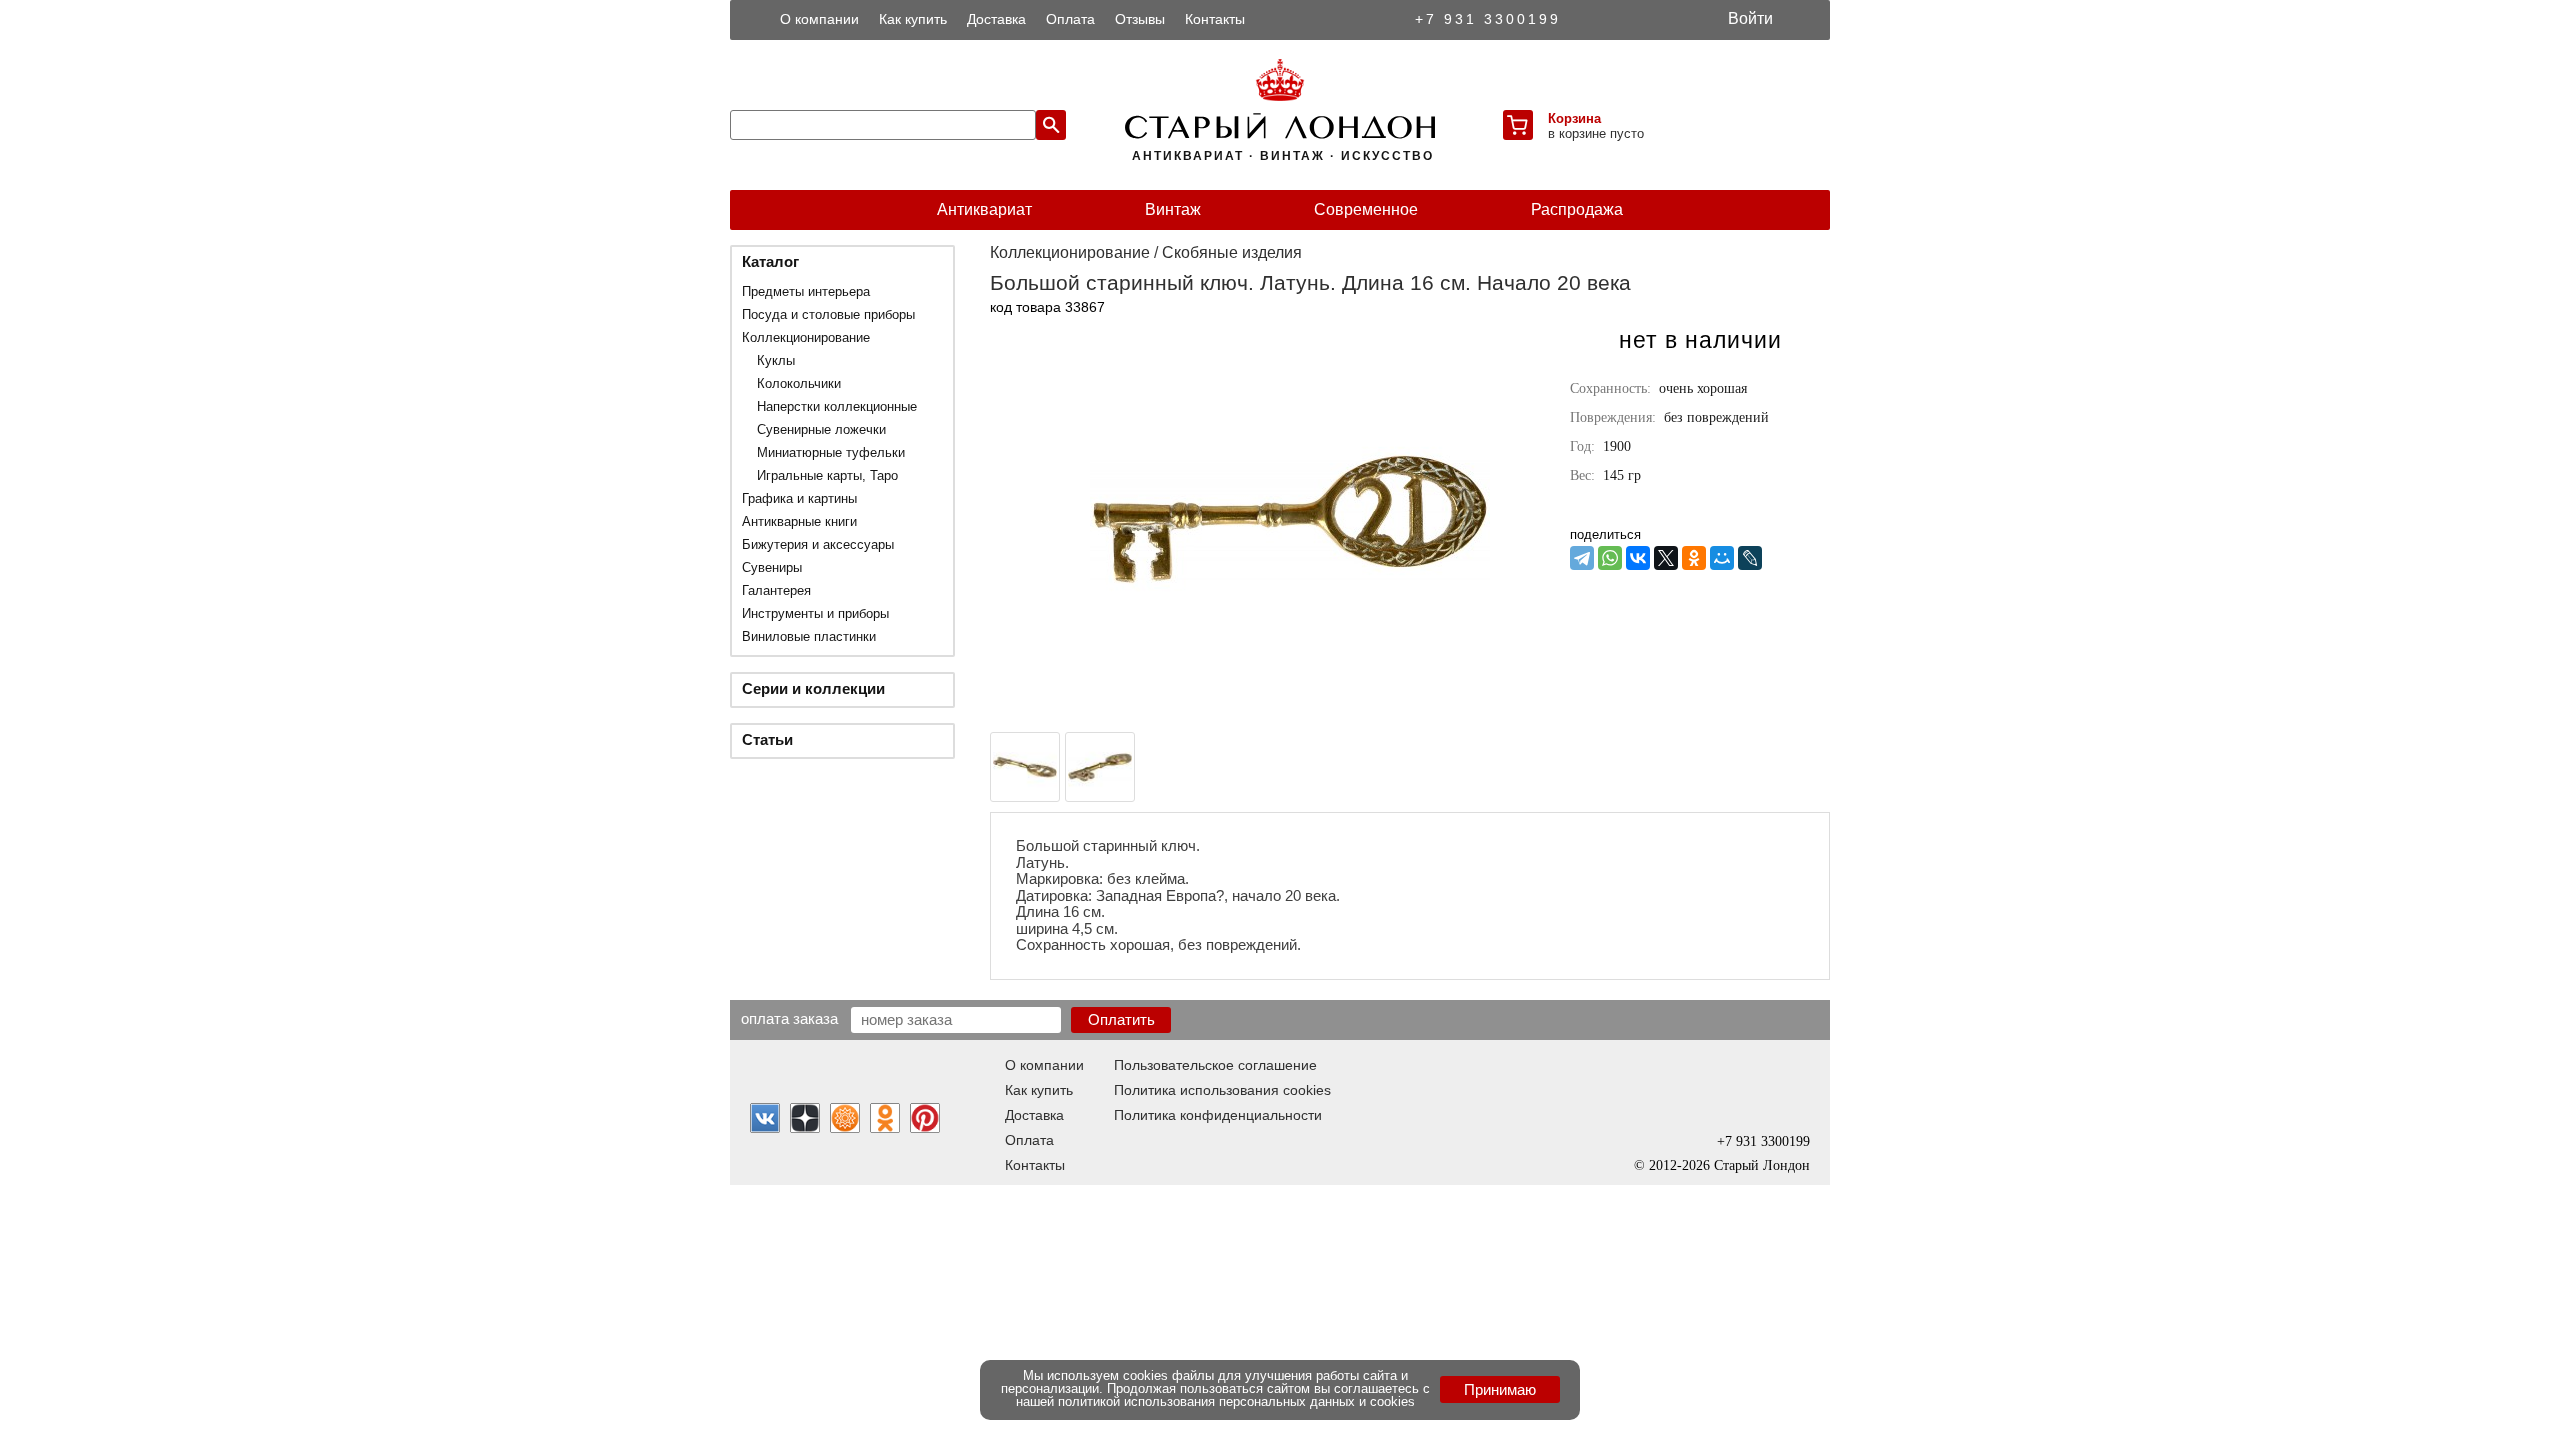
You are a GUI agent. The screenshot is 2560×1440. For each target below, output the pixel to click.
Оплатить (1121, 1019)
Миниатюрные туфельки (831, 452)
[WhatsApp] (1610, 558)
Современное (1366, 209)
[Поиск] (1051, 125)
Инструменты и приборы (815, 613)
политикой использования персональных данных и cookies (1236, 1401)
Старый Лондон (1762, 1165)
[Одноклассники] (1694, 558)
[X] (1666, 558)
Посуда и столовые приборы (828, 314)
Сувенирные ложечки (821, 429)
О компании (819, 19)
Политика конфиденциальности (1218, 1115)
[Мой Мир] (1722, 558)
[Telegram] (1582, 558)
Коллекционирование (806, 337)
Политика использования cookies (1222, 1090)
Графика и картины (799, 498)
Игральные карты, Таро (827, 475)
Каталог (770, 261)
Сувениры (772, 567)
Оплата (1070, 19)
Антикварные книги (799, 521)
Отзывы (1140, 19)
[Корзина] (1518, 125)
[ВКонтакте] (1638, 558)
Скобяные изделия (1232, 252)
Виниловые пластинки (809, 636)
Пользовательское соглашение (1215, 1065)
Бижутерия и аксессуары (818, 544)
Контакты (1215, 19)
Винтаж (1173, 209)
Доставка (996, 19)
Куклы (776, 360)
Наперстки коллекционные (837, 406)
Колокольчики (799, 383)
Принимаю (1500, 1389)
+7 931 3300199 (1488, 19)
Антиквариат (984, 209)
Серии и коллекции (813, 688)
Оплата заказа (789, 1018)
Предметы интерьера (806, 291)
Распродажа (1577, 209)
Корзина (1574, 118)
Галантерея (776, 590)
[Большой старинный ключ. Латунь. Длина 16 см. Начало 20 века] (1290, 713)
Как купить (913, 19)
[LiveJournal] (1750, 558)
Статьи (767, 739)
